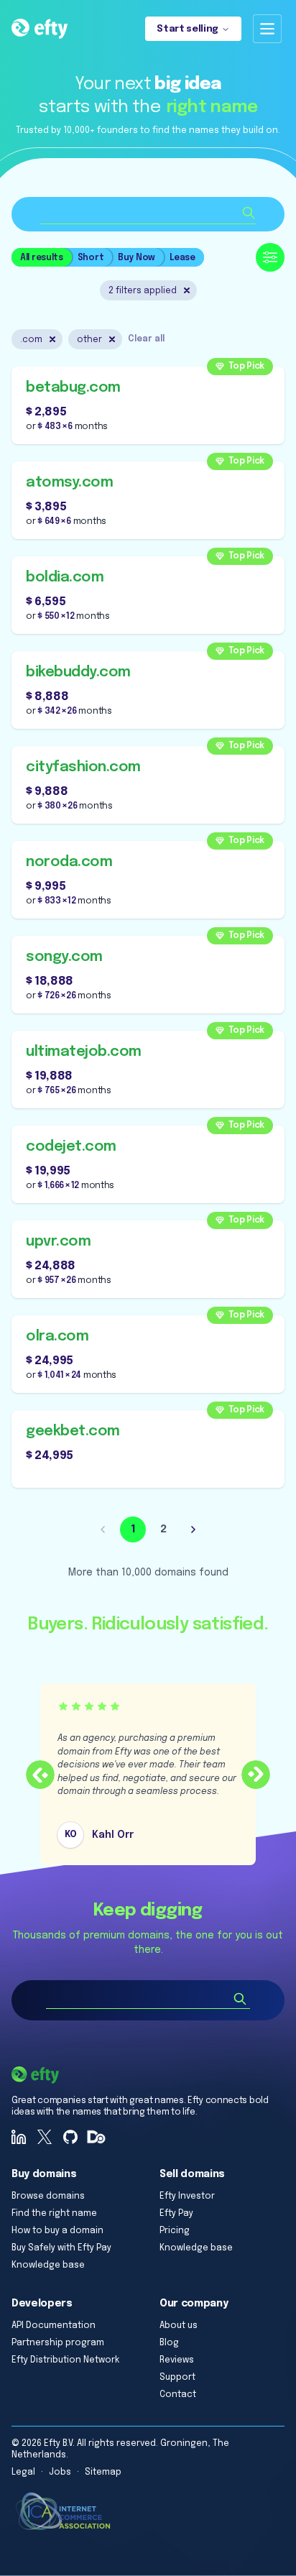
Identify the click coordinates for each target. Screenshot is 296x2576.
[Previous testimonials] (40, 1775)
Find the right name (54, 2214)
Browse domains (48, 2196)
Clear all (146, 339)
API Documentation (54, 2326)
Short (91, 258)
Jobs (60, 2472)
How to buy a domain (57, 2231)
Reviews (177, 2360)
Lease (182, 258)
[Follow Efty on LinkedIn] (19, 2137)
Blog (169, 2343)
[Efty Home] (40, 29)
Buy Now (137, 258)
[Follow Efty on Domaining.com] (96, 2137)
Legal (23, 2472)
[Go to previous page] (103, 1529)
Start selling (188, 29)
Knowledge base (48, 2265)
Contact (178, 2395)
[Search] (240, 1999)
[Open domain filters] (270, 257)
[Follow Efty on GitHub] (70, 2137)
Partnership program (58, 2343)
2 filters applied (143, 291)
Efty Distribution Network (65, 2360)
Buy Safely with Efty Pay (61, 2248)
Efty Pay (176, 2214)
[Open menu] (267, 29)
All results (42, 258)
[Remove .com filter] (52, 339)
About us (179, 2326)
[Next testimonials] (256, 1775)
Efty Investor (187, 2196)
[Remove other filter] (112, 339)
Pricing (175, 2231)
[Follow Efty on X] (45, 2137)
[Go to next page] (193, 1529)
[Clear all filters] (187, 290)
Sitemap (103, 2472)
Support (177, 2378)
